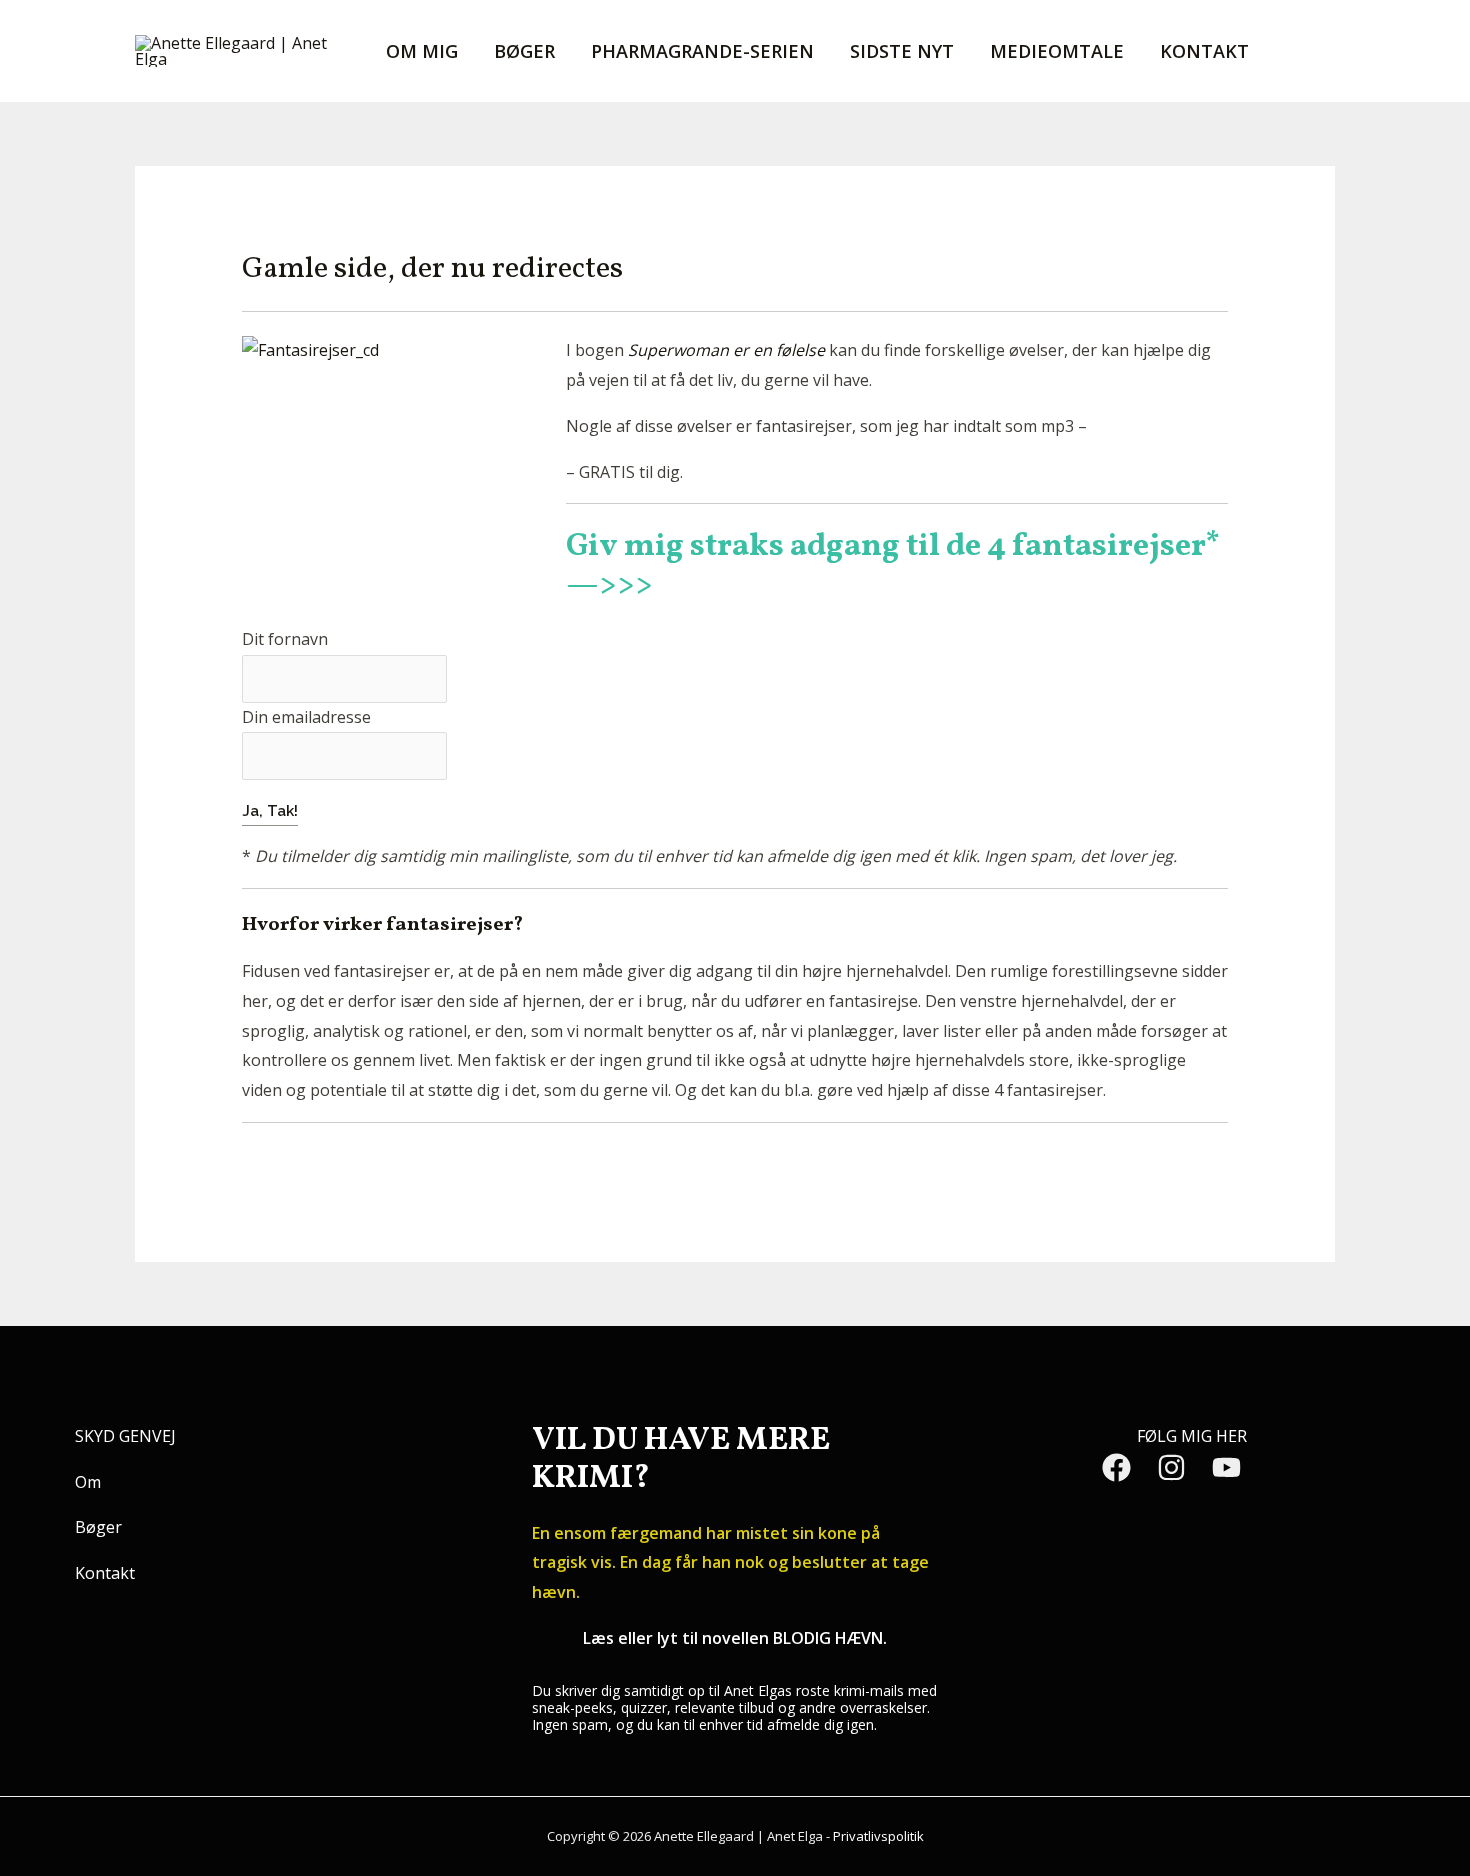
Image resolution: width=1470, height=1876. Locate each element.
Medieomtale (1057, 51)
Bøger (524, 51)
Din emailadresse (306, 717)
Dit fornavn (285, 639)
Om (88, 1482)
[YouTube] (1226, 1467)
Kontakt (1204, 51)
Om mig (422, 51)
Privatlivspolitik (878, 1836)
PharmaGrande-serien (702, 51)
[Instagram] (1171, 1467)
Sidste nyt (902, 51)
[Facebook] (1116, 1467)
